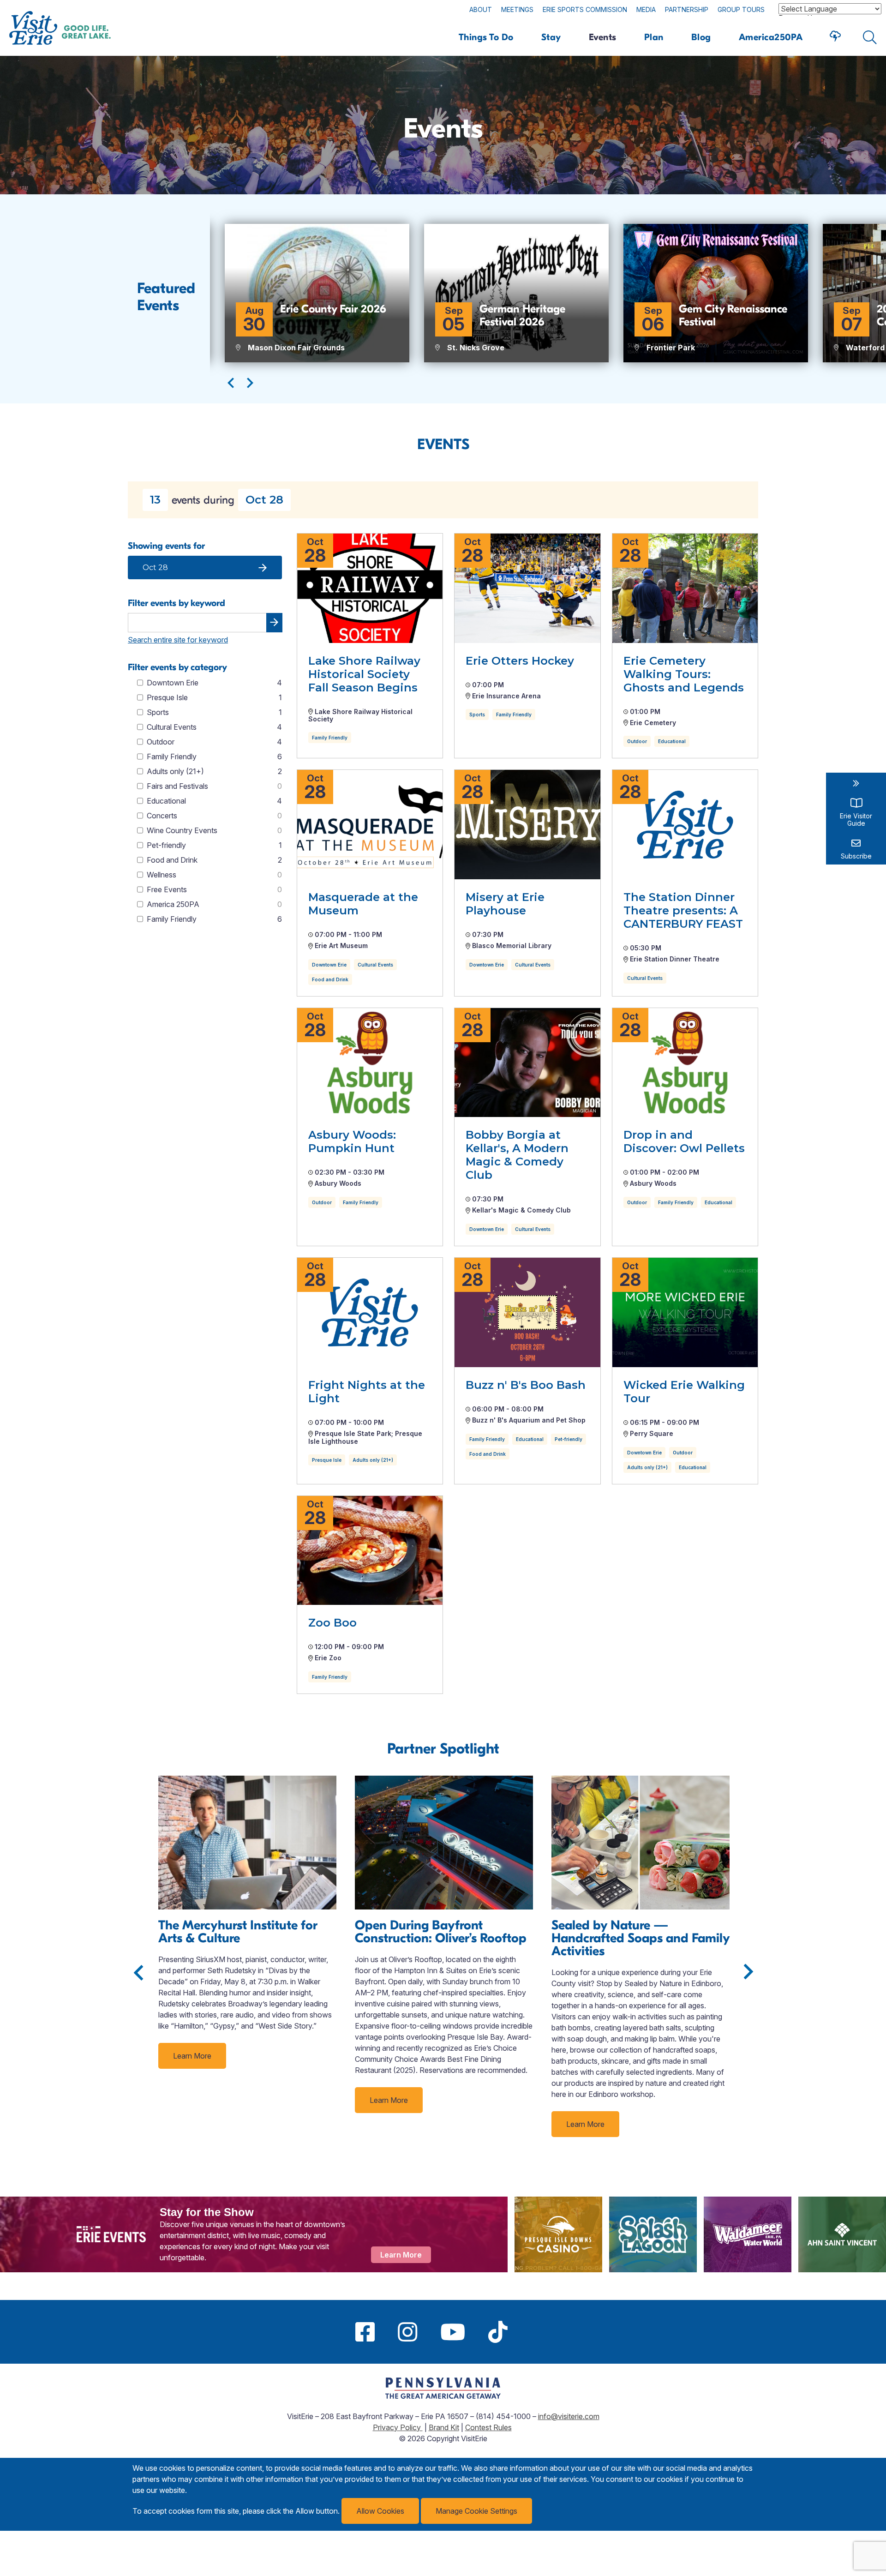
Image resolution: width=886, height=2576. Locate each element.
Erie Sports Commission (585, 9)
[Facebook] (365, 2332)
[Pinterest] (531, 2332)
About (481, 9)
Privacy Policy (398, 2427)
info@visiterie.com (569, 2416)
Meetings (517, 9)
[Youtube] (453, 2332)
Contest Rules (488, 2427)
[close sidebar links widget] (856, 783)
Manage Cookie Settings (476, 2511)
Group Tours (741, 9)
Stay (551, 37)
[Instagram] (407, 2332)
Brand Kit (444, 2427)
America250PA (771, 37)
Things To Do (486, 37)
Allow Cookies (380, 2511)
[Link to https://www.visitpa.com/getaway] (443, 2396)
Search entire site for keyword (178, 640)
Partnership (687, 9)
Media (646, 9)
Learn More (192, 2056)
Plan (654, 37)
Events (603, 37)
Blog (701, 37)
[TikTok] (498, 2332)
